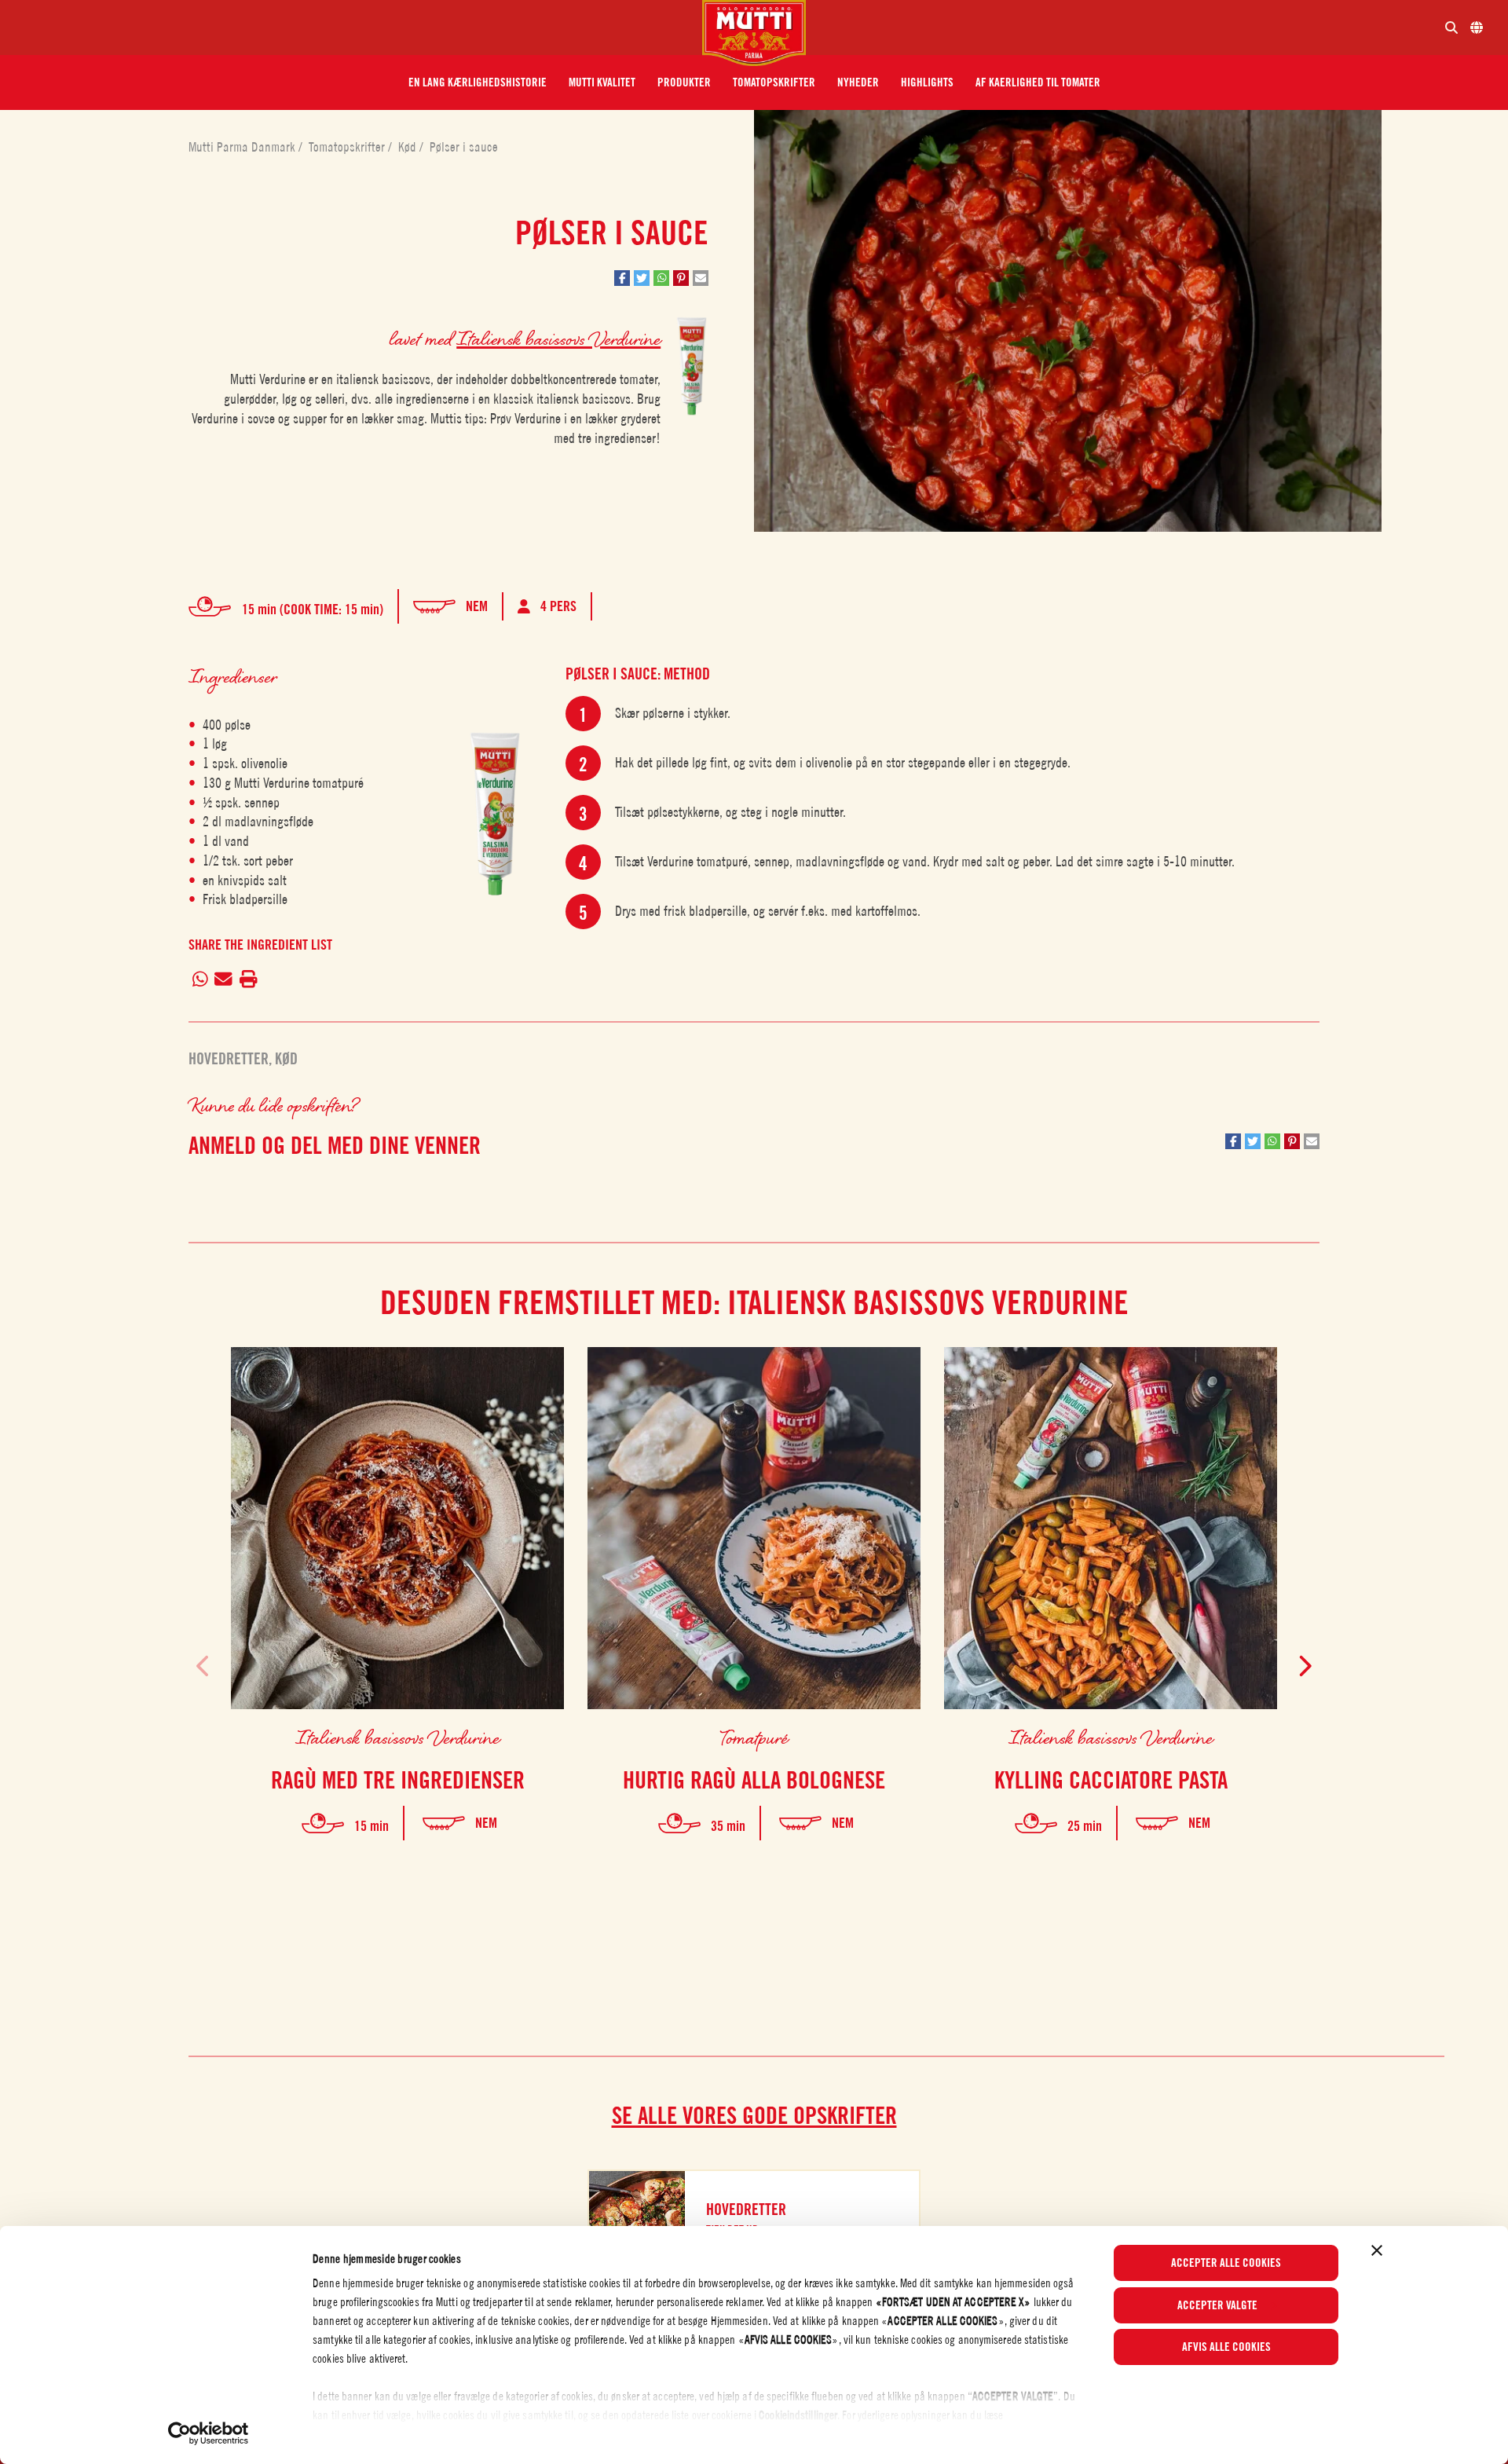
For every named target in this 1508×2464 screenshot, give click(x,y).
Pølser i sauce (464, 147)
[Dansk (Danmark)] (1477, 27)
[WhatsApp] (200, 979)
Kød (409, 147)
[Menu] (357, 27)
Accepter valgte (1217, 2305)
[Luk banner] (1377, 2250)
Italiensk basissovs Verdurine (558, 338)
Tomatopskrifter (348, 147)
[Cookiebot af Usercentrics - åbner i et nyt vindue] (209, 2433)
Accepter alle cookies (1226, 2263)
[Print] (248, 979)
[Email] (224, 979)
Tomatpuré (754, 1737)
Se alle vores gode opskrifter (754, 2115)
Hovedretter (229, 1059)
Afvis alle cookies (1226, 2347)
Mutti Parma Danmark (243, 147)
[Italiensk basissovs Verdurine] (495, 810)
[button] (478, 82)
